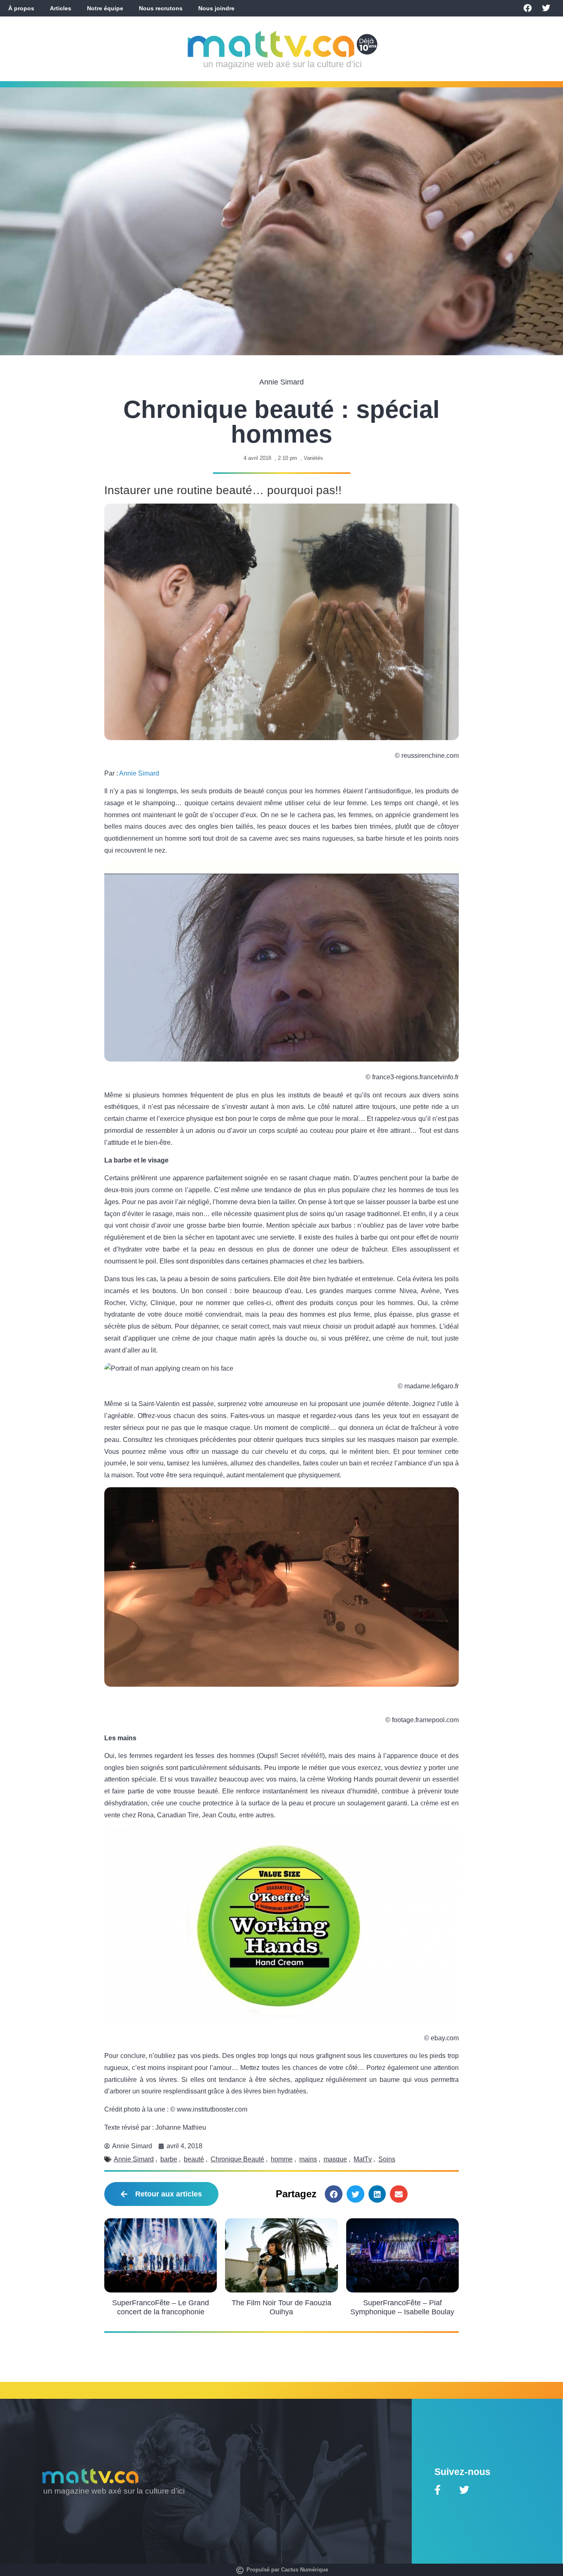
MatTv (363, 2159)
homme (282, 2159)
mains (308, 2159)
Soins (387, 2159)
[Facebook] (528, 8)
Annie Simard (139, 773)
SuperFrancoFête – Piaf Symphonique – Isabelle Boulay (402, 2307)
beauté (194, 2159)
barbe (169, 2159)
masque (335, 2159)
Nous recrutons (161, 8)
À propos (21, 8)
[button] (334, 2194)
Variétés (313, 458)
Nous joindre (216, 8)
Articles (61, 8)
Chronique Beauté (237, 2159)
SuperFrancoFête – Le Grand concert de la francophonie (161, 2307)
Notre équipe (105, 8)
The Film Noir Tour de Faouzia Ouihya (281, 2307)
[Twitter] (546, 8)
